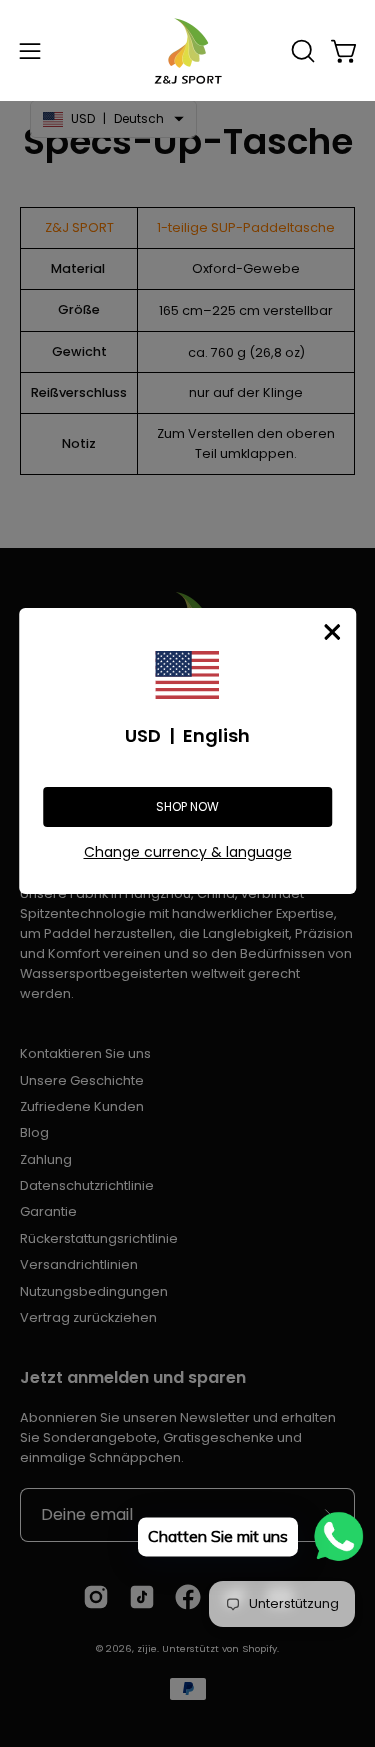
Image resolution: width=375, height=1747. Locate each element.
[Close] (332, 632)
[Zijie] (188, 50)
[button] (301, 51)
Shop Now (187, 806)
